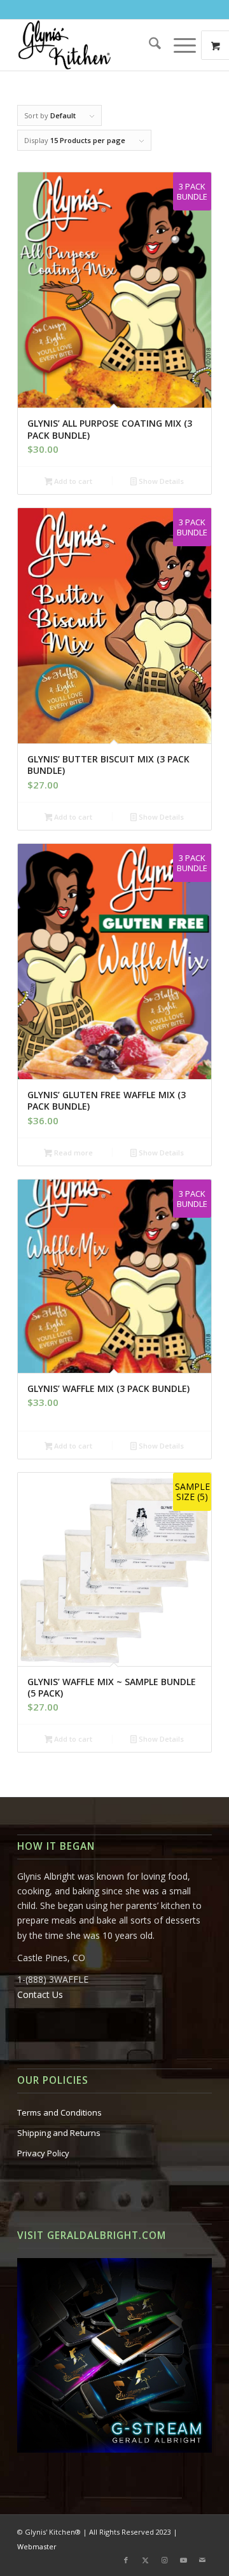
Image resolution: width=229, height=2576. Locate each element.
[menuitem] (149, 45)
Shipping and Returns (59, 2133)
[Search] (149, 45)
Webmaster (37, 2546)
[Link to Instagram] (164, 2560)
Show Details (160, 481)
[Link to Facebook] (126, 2560)
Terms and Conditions (59, 2112)
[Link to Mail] (202, 2560)
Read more (73, 1153)
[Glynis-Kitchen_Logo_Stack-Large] (95, 45)
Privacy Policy (43, 2153)
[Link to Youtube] (183, 2560)
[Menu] (178, 45)
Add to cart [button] (72, 481)
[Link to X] (145, 2560)
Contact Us (40, 1994)
